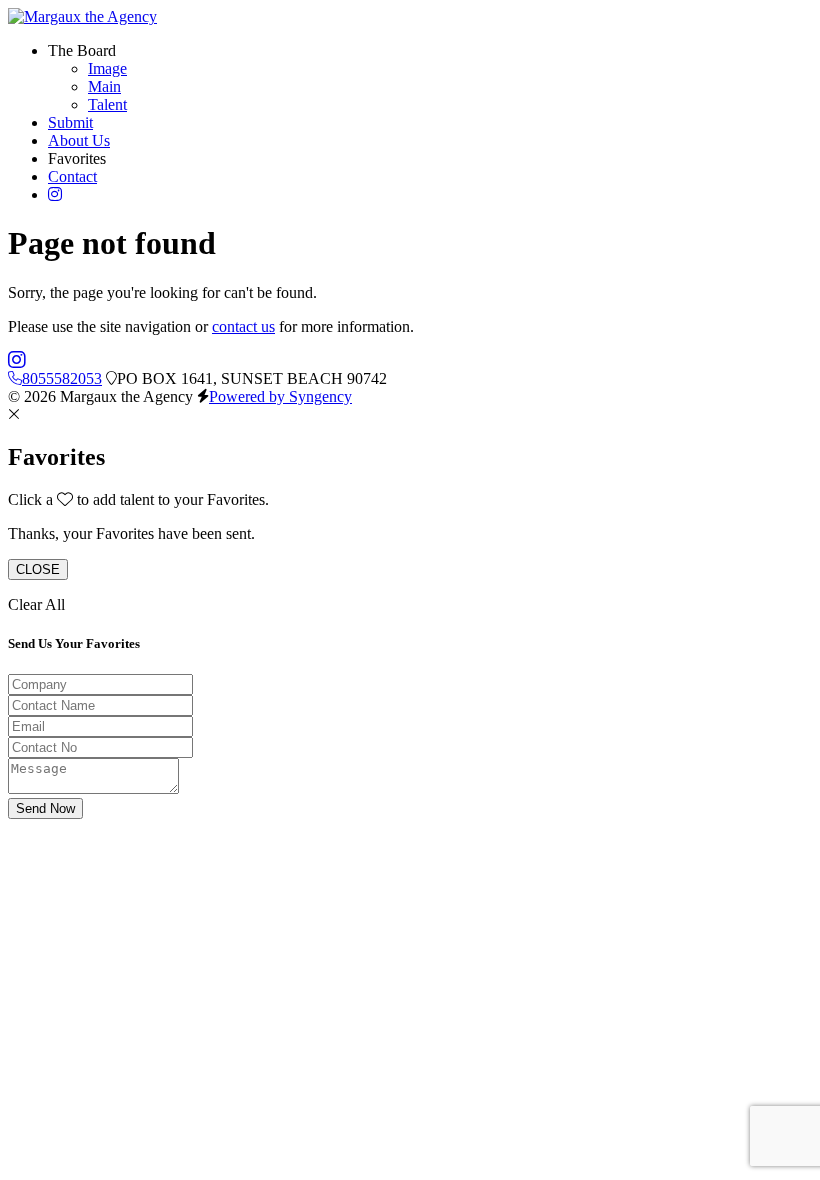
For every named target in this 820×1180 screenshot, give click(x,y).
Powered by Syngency (280, 396)
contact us (243, 326)
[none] (82, 50)
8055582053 (62, 378)
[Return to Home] (82, 16)
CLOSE (38, 569)
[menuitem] (107, 68)
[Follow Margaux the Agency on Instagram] (17, 360)
